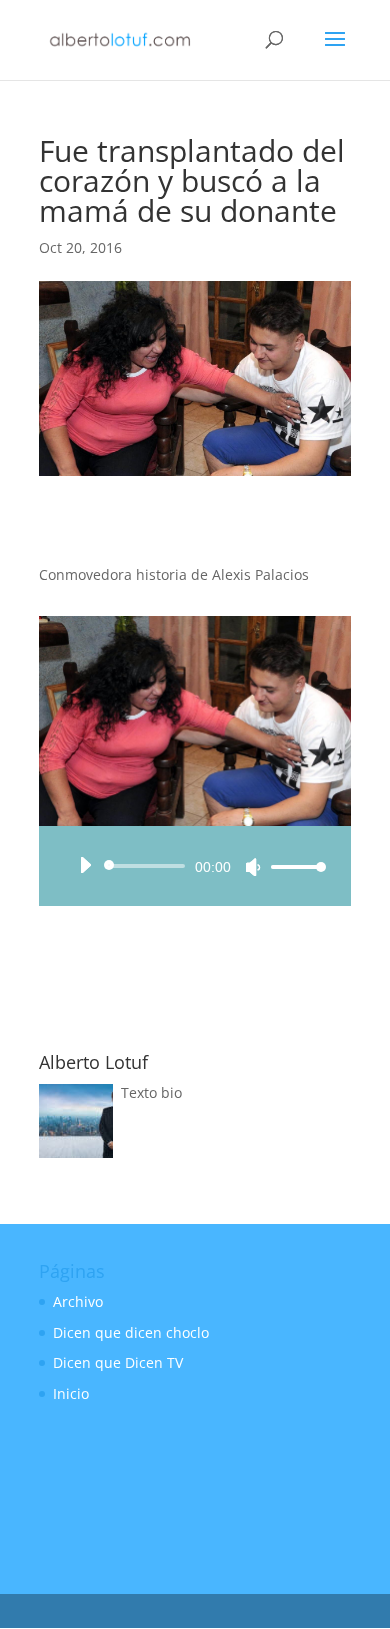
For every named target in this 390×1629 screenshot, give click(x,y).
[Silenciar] (253, 867)
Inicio (71, 1393)
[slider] (293, 866)
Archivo (78, 1301)
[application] (195, 866)
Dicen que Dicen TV (118, 1362)
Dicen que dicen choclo (131, 1332)
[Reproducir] (85, 865)
